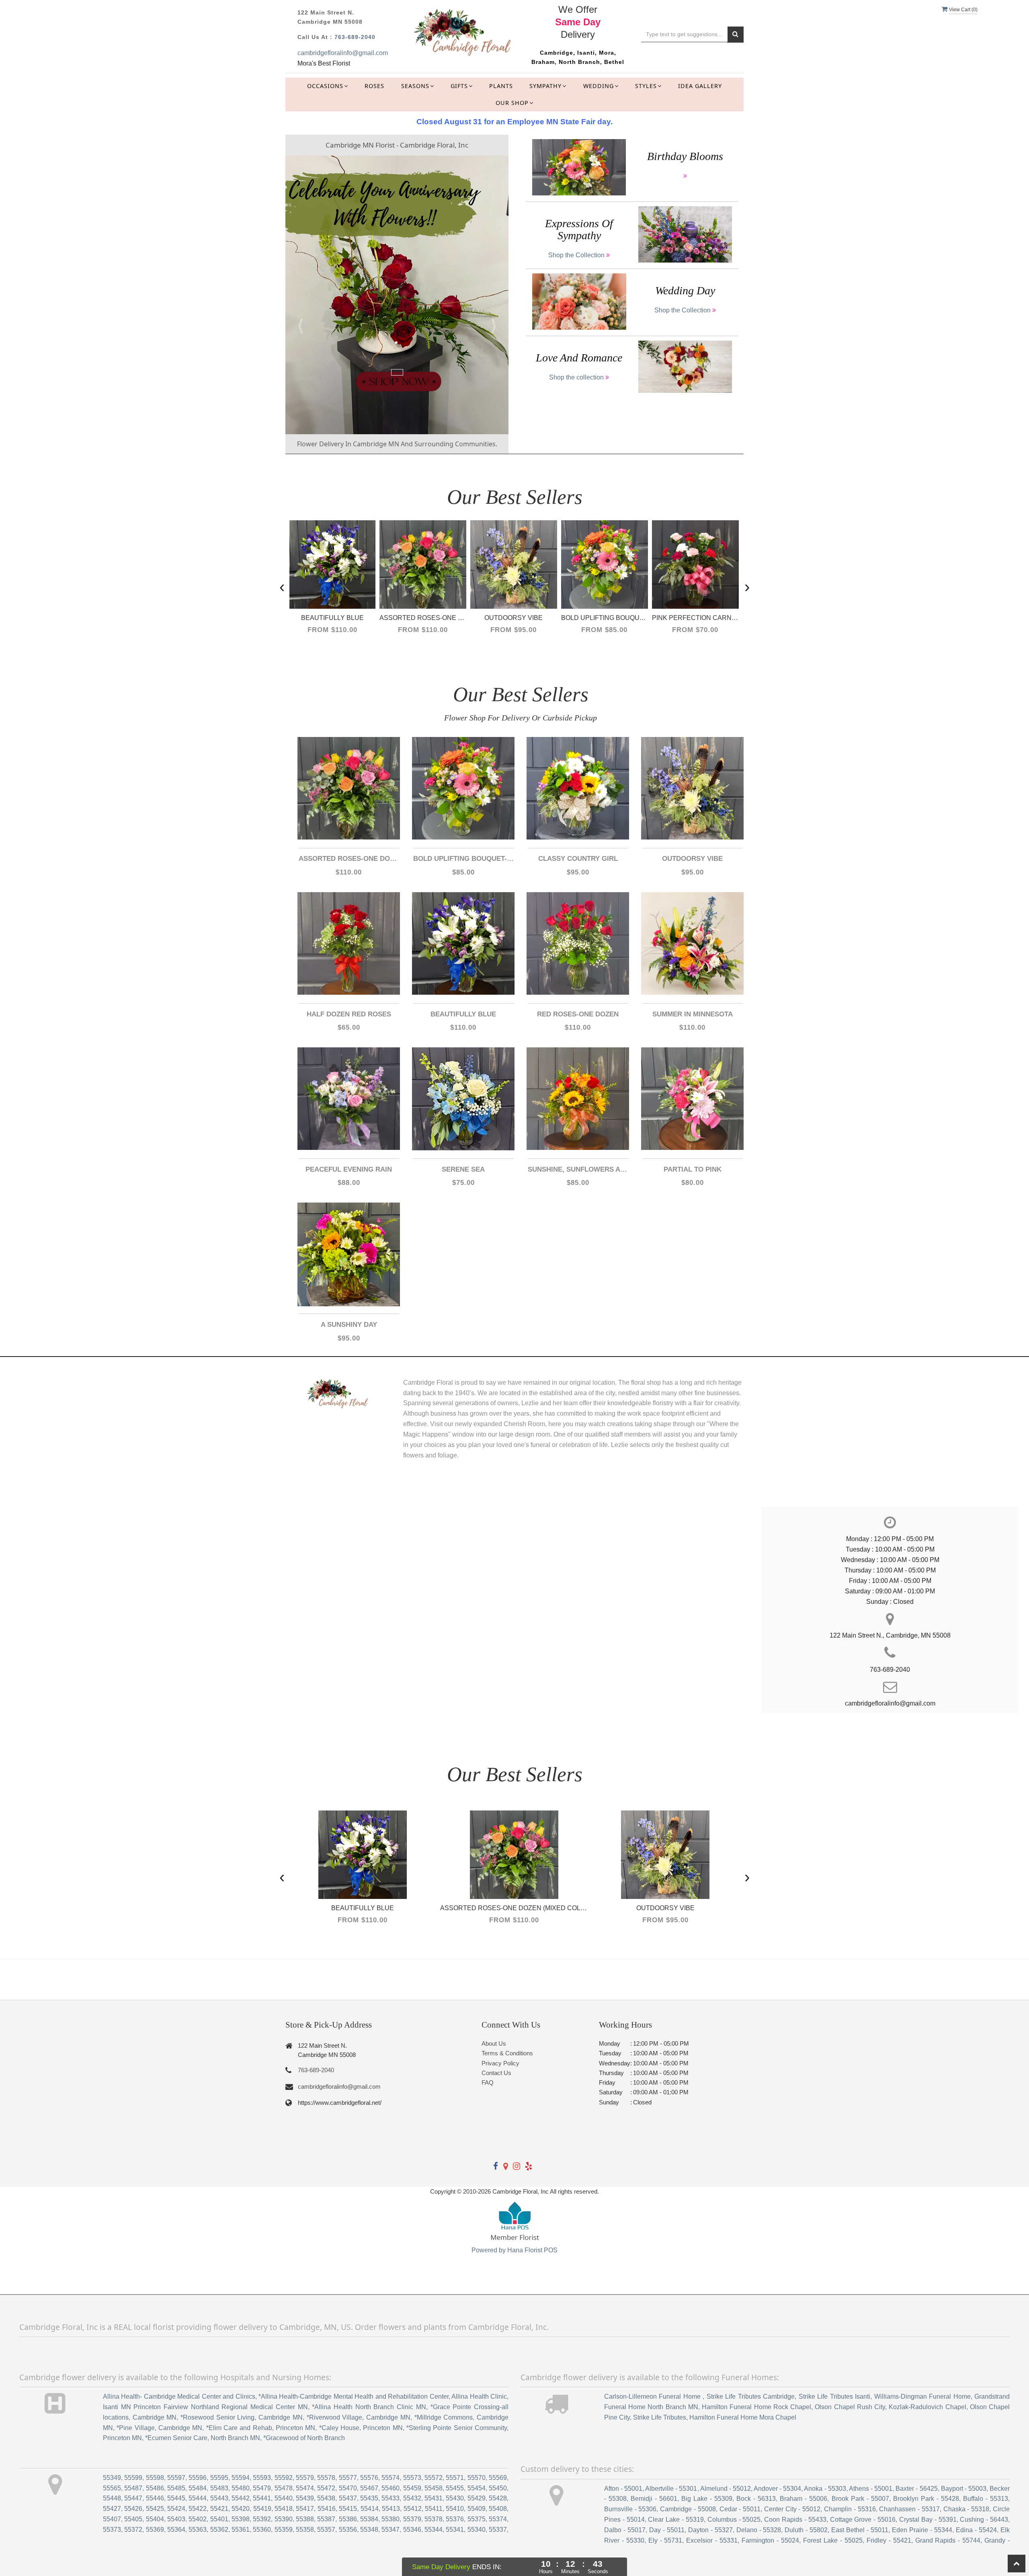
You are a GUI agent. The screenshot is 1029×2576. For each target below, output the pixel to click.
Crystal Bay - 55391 (928, 2520)
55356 (348, 2530)
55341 (455, 2530)
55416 (327, 2509)
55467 (369, 2488)
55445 (176, 2498)
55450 (498, 2488)
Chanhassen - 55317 (909, 2509)
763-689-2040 (355, 37)
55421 (219, 2509)
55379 (412, 2519)
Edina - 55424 (976, 2530)
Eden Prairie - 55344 (922, 2530)
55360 (262, 2530)
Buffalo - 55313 (986, 2499)
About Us (494, 2043)
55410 (455, 2509)
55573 (412, 2478)
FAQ (488, 2082)
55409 (477, 2509)
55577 (348, 2478)
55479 (262, 2488)
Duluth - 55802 (806, 2530)
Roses (374, 86)
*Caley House (339, 2428)
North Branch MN (235, 2438)
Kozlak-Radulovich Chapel (927, 2407)
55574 (390, 2478)
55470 (348, 2488)
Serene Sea (463, 1169)
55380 (390, 2519)
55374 (498, 2519)
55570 (477, 2478)
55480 (241, 2488)
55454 (477, 2488)
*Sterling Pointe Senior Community (457, 2428)
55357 (326, 2530)
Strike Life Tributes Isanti (834, 2396)
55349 (112, 2478)
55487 (133, 2488)
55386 (348, 2519)
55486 (155, 2488)
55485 (176, 2488)
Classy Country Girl (578, 859)
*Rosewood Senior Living (217, 2417)
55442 (241, 2498)
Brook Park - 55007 (860, 2499)
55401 (219, 2519)
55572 (434, 2478)
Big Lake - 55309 (707, 2499)
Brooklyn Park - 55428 (926, 2499)
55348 (369, 2530)
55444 (198, 2498)
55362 (219, 2530)
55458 (434, 2488)
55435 (369, 2498)
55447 (133, 2498)
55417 (305, 2509)
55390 (284, 2519)
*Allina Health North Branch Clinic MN (369, 2407)
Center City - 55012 (792, 2509)
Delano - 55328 (759, 2530)
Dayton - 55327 (710, 2530)
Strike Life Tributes (660, 2417)
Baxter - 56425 (916, 2489)
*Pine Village (135, 2428)
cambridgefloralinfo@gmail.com (343, 53)
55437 (348, 2498)
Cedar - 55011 (740, 2509)
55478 (284, 2488)
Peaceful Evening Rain (349, 1169)
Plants (501, 86)
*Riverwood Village (335, 2417)
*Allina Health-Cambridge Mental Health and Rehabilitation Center (354, 2396)
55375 (477, 2519)
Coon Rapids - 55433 (795, 2520)
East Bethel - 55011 (860, 2530)
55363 (198, 2530)
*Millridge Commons (444, 2417)
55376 (455, 2519)
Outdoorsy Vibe (692, 859)
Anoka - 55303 (825, 2489)
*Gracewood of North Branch (304, 2438)
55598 (155, 2478)
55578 (326, 2478)
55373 (112, 2530)
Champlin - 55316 (850, 2509)
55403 (176, 2519)
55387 (326, 2519)
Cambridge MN (155, 2417)
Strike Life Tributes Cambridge (751, 2396)
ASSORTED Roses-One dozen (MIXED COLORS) (349, 859)
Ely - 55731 (665, 2540)
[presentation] (282, 586)
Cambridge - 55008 (688, 2509)
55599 (133, 2478)
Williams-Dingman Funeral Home (922, 2396)
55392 (262, 2519)
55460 (390, 2488)
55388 (305, 2519)
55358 (305, 2530)
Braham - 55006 (804, 2499)
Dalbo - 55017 (625, 2530)
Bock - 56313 (756, 2499)
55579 (305, 2478)
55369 (155, 2530)
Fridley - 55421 (889, 2540)
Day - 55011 (667, 2530)
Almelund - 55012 (726, 2489)
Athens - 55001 (871, 2489)
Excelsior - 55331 (712, 2540)
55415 (348, 2509)
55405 (133, 2519)
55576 (369, 2478)
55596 (198, 2478)
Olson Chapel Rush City (850, 2407)
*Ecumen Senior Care (176, 2438)
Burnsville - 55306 (630, 2509)
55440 (284, 2498)
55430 (455, 2498)
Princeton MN (295, 2428)
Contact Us (496, 2073)
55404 (155, 2519)
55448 (112, 2498)
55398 (241, 2519)
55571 (455, 2478)
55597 (176, 2478)
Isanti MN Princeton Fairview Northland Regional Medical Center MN (205, 2407)
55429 (477, 2498)
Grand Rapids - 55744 (948, 2540)
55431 (434, 2498)
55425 (155, 2509)
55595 (219, 2478)
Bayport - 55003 (964, 2489)
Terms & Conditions (507, 2053)
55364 (176, 2530)
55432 (412, 2498)
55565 (112, 2488)
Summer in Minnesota (693, 1014)
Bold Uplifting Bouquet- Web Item (463, 859)
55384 (369, 2519)
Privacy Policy (500, 2063)
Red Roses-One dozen (578, 1014)
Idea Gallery (700, 86)
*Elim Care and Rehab (239, 2428)
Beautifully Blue (463, 1014)
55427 (112, 2509)
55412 (413, 2509)
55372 (133, 2530)
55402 (198, 2519)
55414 (370, 2509)
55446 (155, 2498)
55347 (390, 2530)
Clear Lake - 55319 (676, 2520)
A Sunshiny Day (349, 1325)
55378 (434, 2519)
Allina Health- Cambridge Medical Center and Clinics (179, 2396)
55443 (219, 2498)
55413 (391, 2509)
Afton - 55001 (623, 2489)
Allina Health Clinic (479, 2396)
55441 (262, 2498)
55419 (262, 2509)
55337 (498, 2530)
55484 (198, 2488)
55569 (498, 2478)
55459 (412, 2488)
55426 (133, 2509)
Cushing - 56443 (984, 2520)
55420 (241, 2509)
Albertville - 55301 (671, 2489)
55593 (262, 2478)
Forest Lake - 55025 (833, 2540)
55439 (305, 2498)
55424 (176, 2509)
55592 (284, 2478)
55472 (326, 2488)
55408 (498, 2509)
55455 (455, 2488)
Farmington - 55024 (770, 2540)
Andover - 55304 (777, 2489)
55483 (219, 2488)
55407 (112, 2519)
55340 (477, 2530)
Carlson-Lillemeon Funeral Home (653, 2396)
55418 (284, 2509)
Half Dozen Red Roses (349, 1014)
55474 (305, 2488)
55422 (198, 2509)
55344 (434, 2530)
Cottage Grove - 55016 (863, 2520)
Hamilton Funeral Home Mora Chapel (743, 2417)
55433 (390, 2498)
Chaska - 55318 (966, 2509)
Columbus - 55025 (734, 2520)
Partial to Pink (693, 1169)
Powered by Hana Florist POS (514, 2250)
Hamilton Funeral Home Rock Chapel (756, 2407)
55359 (284, 2530)
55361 (241, 2530)
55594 (241, 2478)
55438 (326, 2498)
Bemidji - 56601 (654, 2499)
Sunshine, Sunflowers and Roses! (578, 1169)
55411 (434, 2509)
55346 (412, 2530)
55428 (498, 2498)
